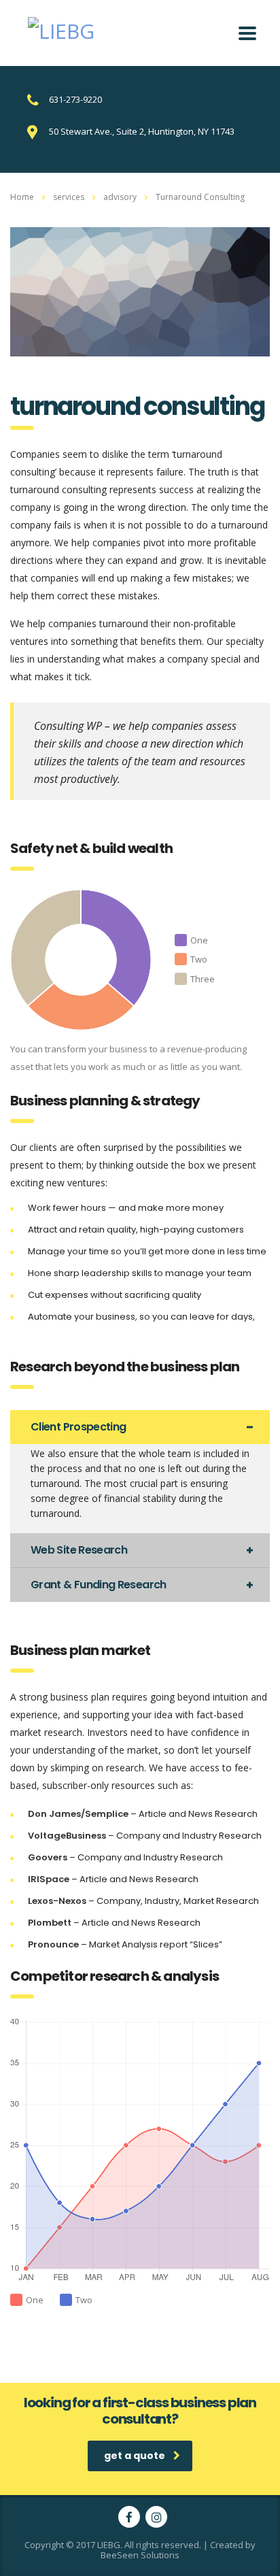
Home (22, 197)
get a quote (135, 2456)
